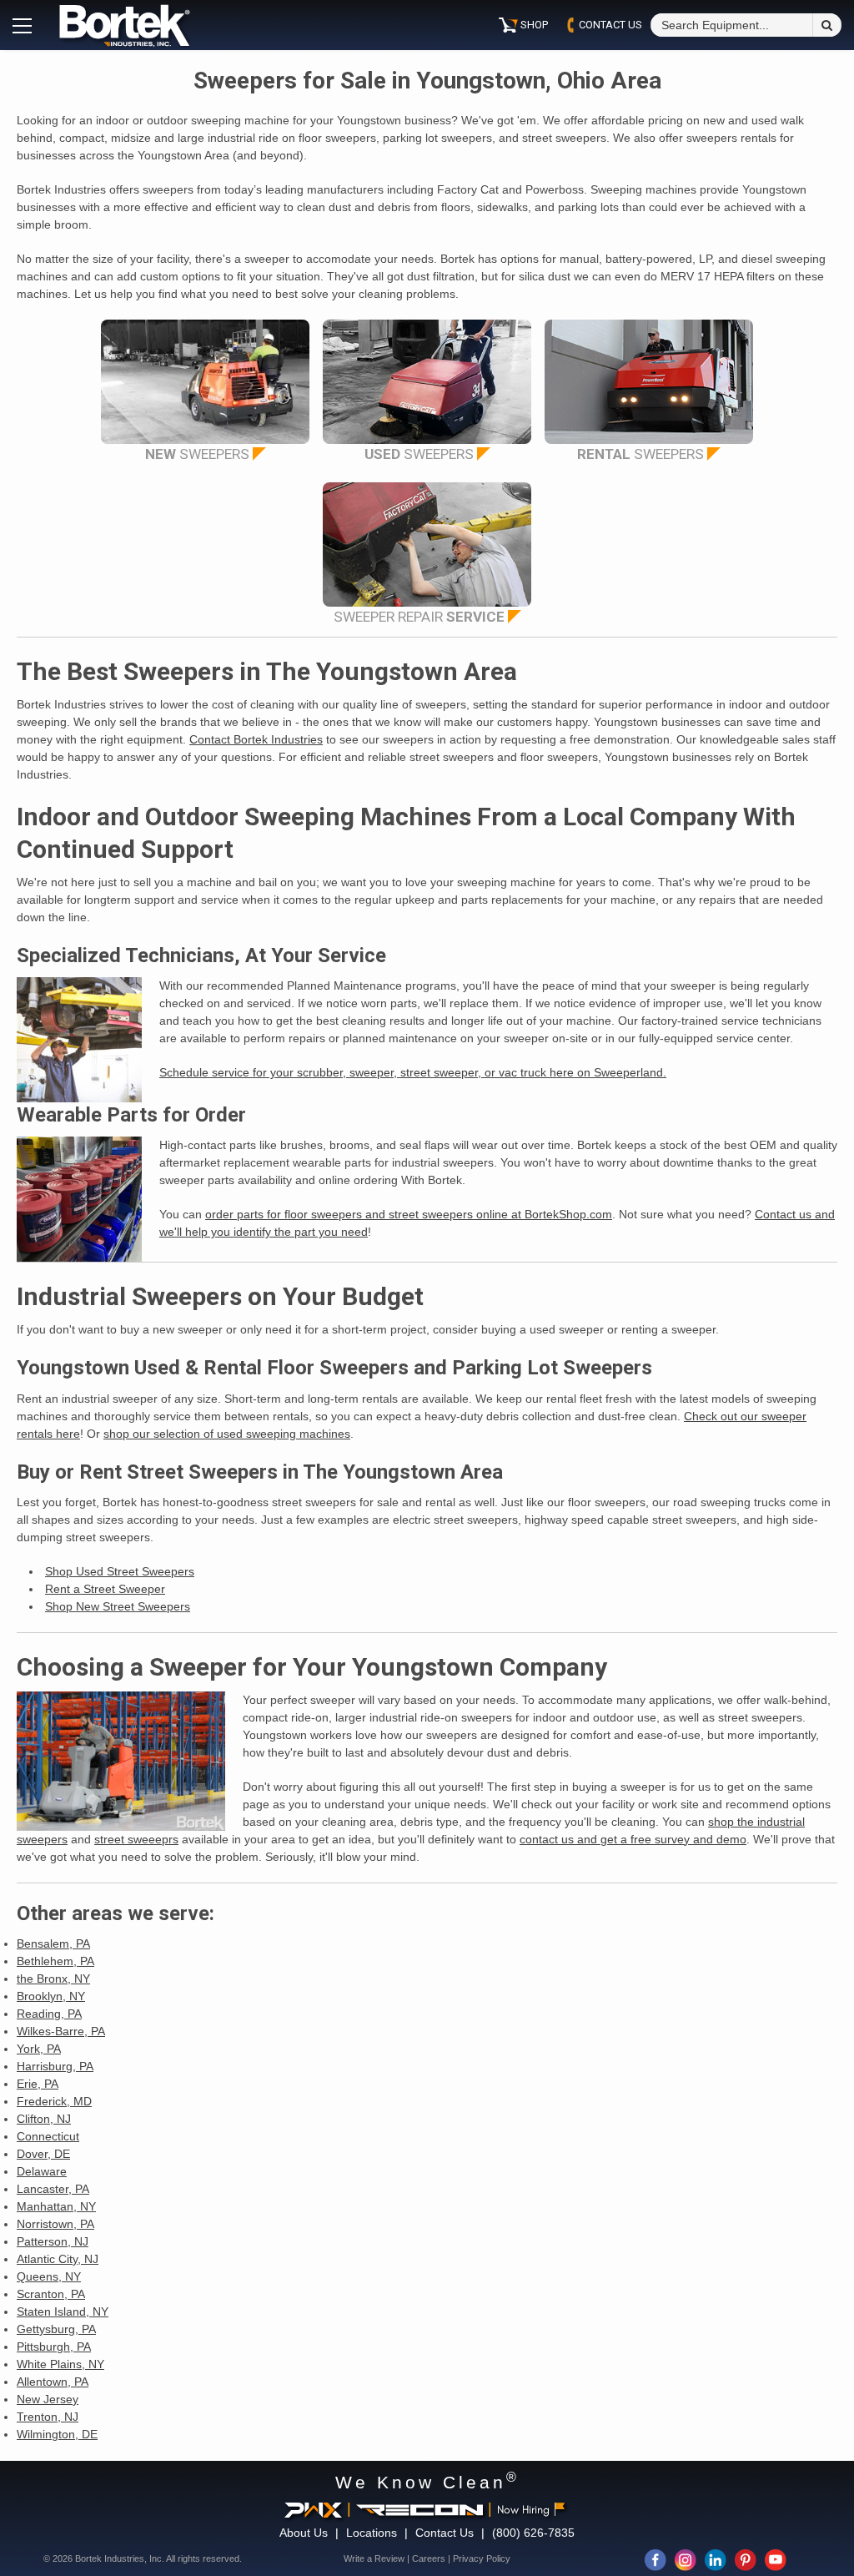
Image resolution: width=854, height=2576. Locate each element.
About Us (304, 2533)
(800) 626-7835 (533, 2533)
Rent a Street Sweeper (105, 1589)
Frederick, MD (54, 2101)
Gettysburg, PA (56, 2329)
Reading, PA (49, 2014)
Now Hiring (523, 2510)
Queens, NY (49, 2276)
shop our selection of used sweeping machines (227, 1434)
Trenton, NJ (48, 2417)
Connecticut (48, 2136)
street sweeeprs (136, 1839)
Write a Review (374, 2558)
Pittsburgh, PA (54, 2347)
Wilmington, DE (57, 2434)
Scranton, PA (51, 2294)
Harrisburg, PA (55, 2066)
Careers (429, 2558)
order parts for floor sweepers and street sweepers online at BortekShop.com (409, 1214)
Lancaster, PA (53, 2189)
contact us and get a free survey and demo (633, 1839)
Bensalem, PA (53, 1943)
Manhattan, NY (56, 2206)
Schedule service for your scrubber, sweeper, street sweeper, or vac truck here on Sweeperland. (413, 1072)
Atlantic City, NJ (58, 2259)
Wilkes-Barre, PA (61, 2031)
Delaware (42, 2171)
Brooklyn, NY (51, 1996)
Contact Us (445, 2533)
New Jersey (48, 2399)
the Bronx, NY (53, 1979)
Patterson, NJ (53, 2241)
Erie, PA (38, 2084)
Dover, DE (43, 2154)
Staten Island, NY (63, 2311)
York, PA (39, 2049)
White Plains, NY (60, 2364)
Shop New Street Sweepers (118, 1606)
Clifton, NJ (44, 2119)
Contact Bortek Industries (256, 739)
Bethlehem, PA (55, 1961)
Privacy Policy (482, 2558)
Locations (372, 2533)
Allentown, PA (53, 2382)
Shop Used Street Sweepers (120, 1571)
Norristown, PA (55, 2224)
